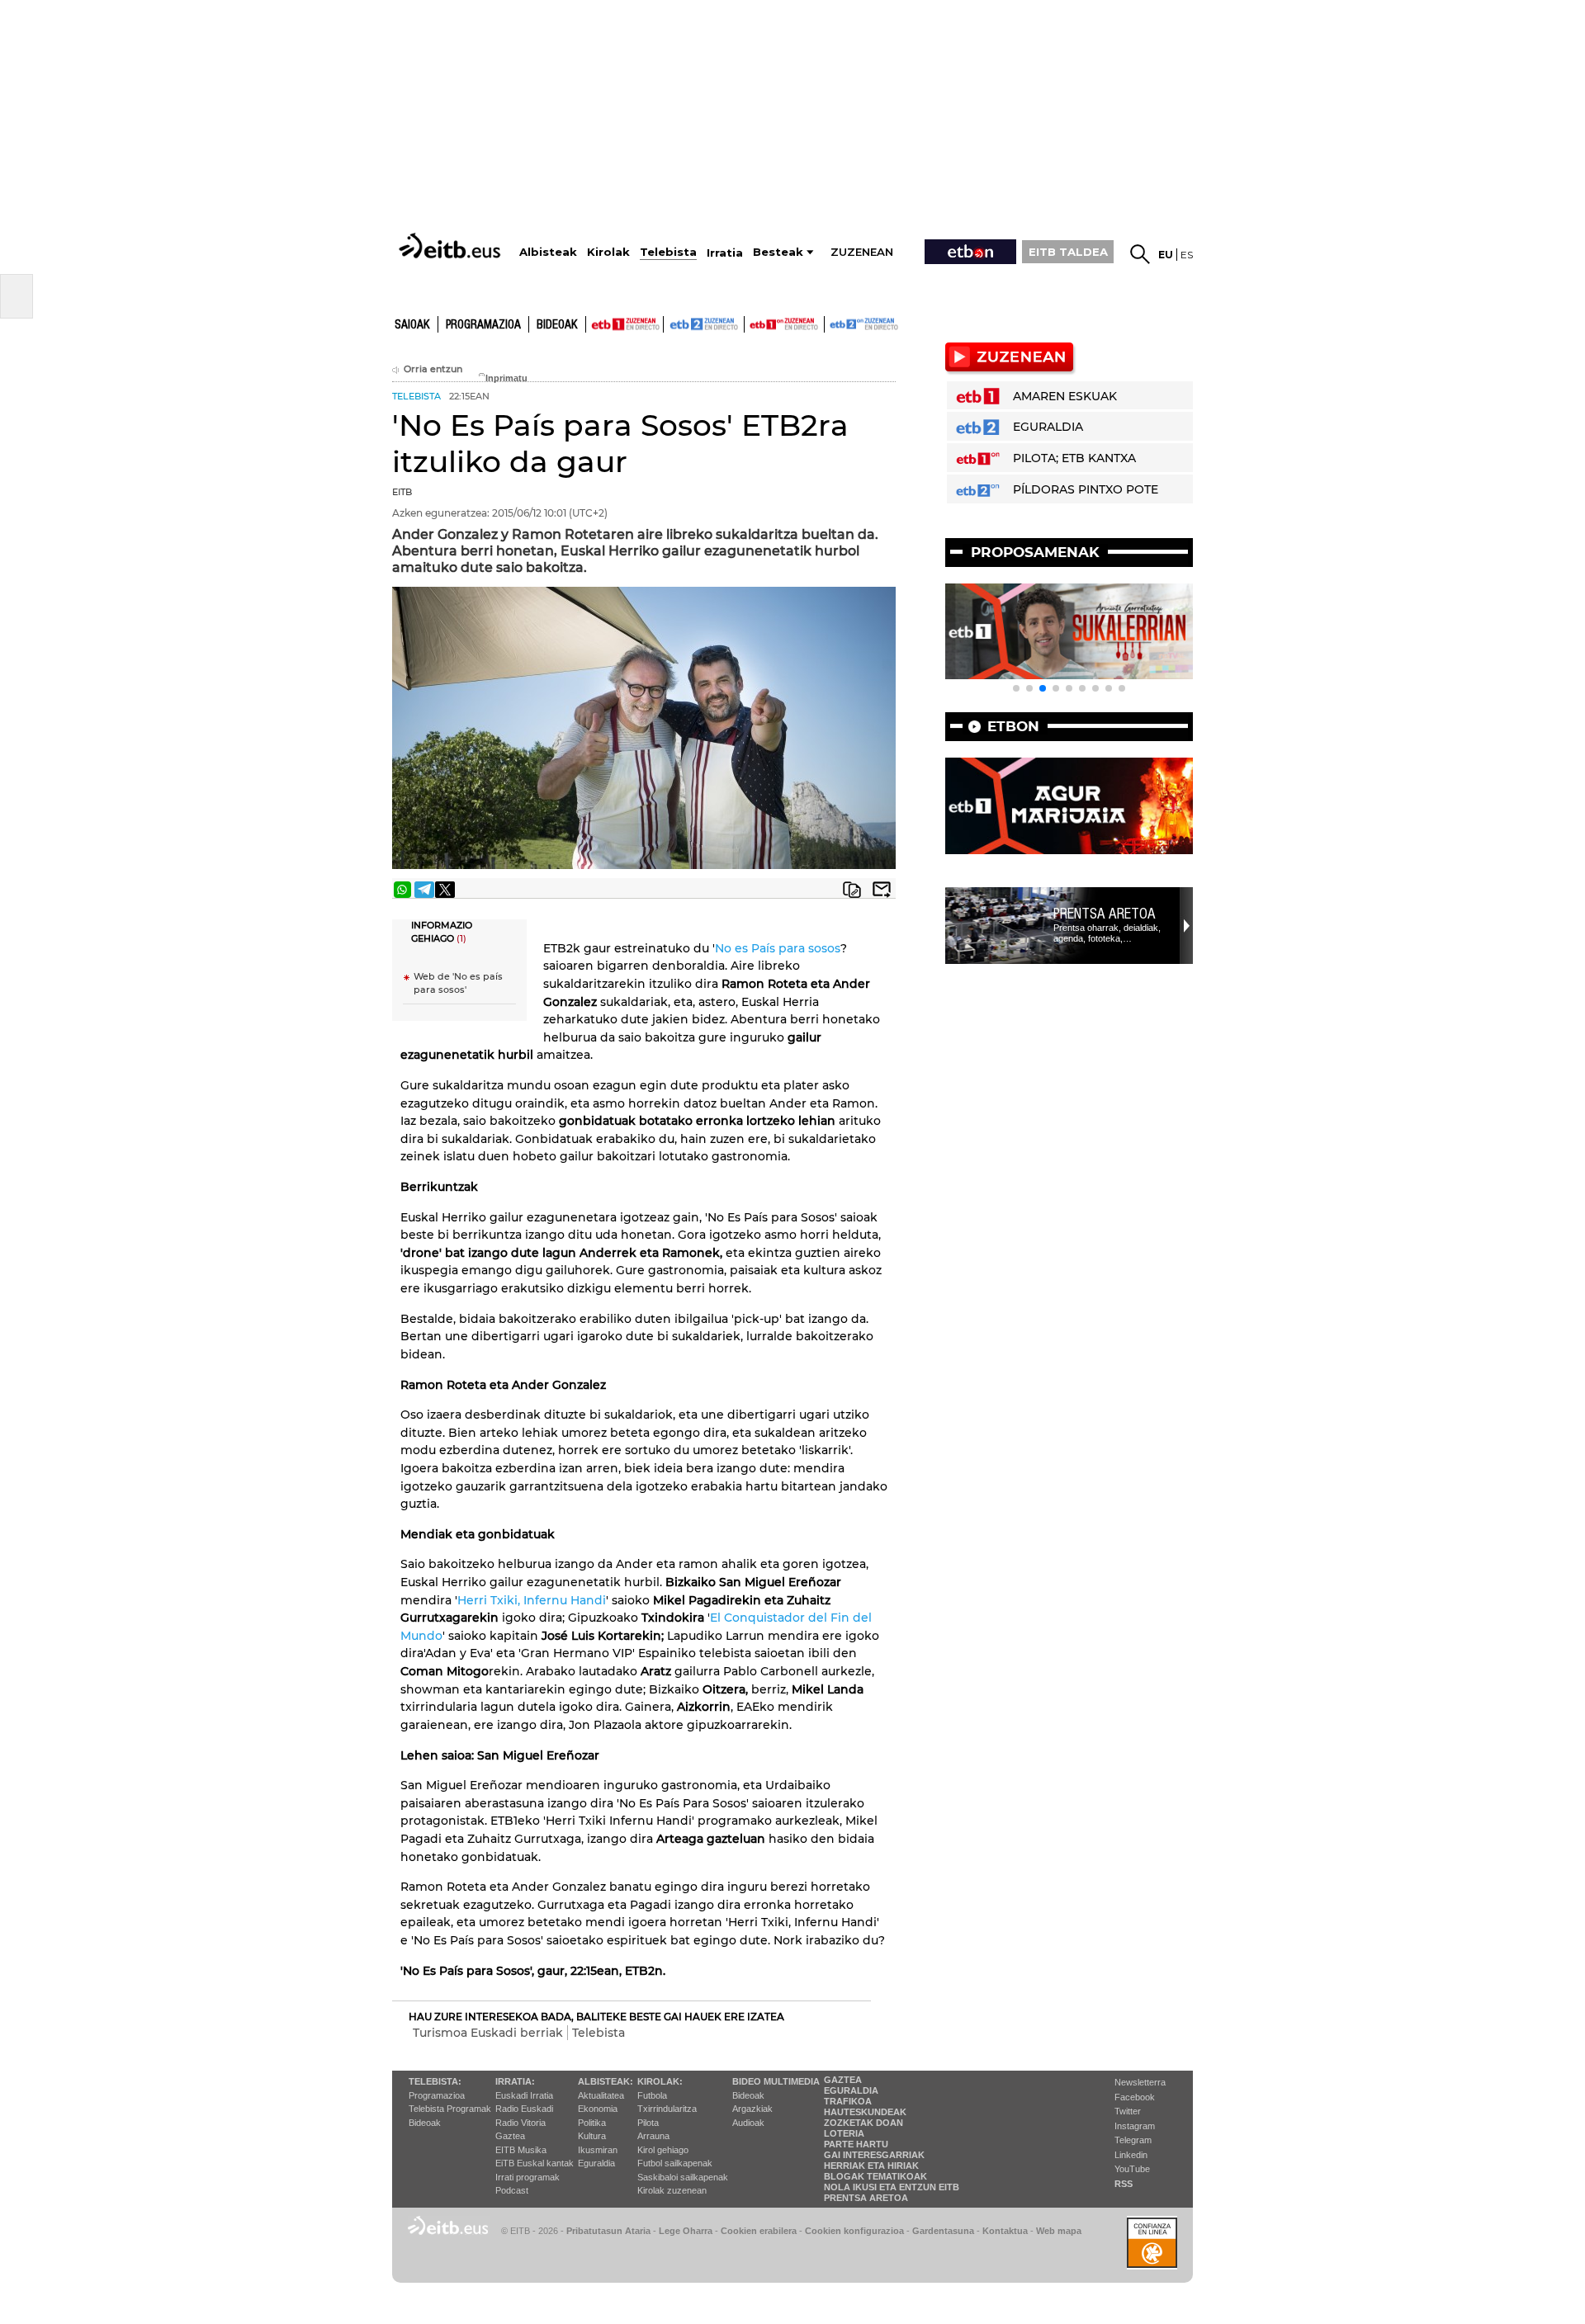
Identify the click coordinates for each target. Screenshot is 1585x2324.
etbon (1013, 726)
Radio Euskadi (524, 2109)
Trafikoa (848, 2101)
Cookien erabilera (759, 2231)
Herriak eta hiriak (871, 2166)
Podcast (512, 2190)
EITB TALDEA (1068, 252)
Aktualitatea (601, 2095)
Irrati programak (528, 2177)
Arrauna (653, 2136)
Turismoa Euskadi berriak (488, 2033)
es (1187, 255)
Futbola (652, 2095)
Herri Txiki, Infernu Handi (532, 1600)
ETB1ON (752, 323)
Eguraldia (596, 2163)
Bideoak (557, 325)
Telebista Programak (450, 2109)
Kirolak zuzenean (672, 2190)
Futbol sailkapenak (675, 2163)
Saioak (412, 325)
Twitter (1128, 2111)
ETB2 (704, 324)
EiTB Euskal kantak (535, 2163)
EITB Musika (521, 2150)
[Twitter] (445, 890)
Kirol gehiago (663, 2150)
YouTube (1132, 2169)
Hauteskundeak (865, 2112)
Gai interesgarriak (874, 2155)
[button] (1016, 688)
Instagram (1135, 2126)
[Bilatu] (1140, 254)
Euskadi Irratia (524, 2095)
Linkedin (1131, 2155)
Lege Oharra (686, 2231)
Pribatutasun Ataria (608, 2231)
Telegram (1133, 2140)
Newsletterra (1140, 2082)
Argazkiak (752, 2109)
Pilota (648, 2123)
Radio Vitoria (520, 2123)
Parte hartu (856, 2144)
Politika (592, 2123)
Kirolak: (660, 2081)
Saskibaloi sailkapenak (683, 2177)
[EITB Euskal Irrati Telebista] (452, 246)
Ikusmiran (598, 2150)
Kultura (592, 2136)
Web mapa (1059, 2231)
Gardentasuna (943, 2231)
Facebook (1135, 2097)
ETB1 (625, 324)
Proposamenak (1035, 552)
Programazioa (483, 325)
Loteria (844, 2133)
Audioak (748, 2123)
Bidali (882, 890)
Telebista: (435, 2081)
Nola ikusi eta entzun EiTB (892, 2187)
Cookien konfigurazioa (854, 2231)
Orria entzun (433, 369)
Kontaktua (1005, 2231)
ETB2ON (832, 323)
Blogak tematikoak (875, 2176)
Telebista (599, 2033)
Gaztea (510, 2136)
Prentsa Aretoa (1105, 914)
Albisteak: (606, 2081)
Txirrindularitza (667, 2109)
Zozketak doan (863, 2123)
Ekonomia (598, 2109)
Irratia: (515, 2081)
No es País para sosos (778, 948)
